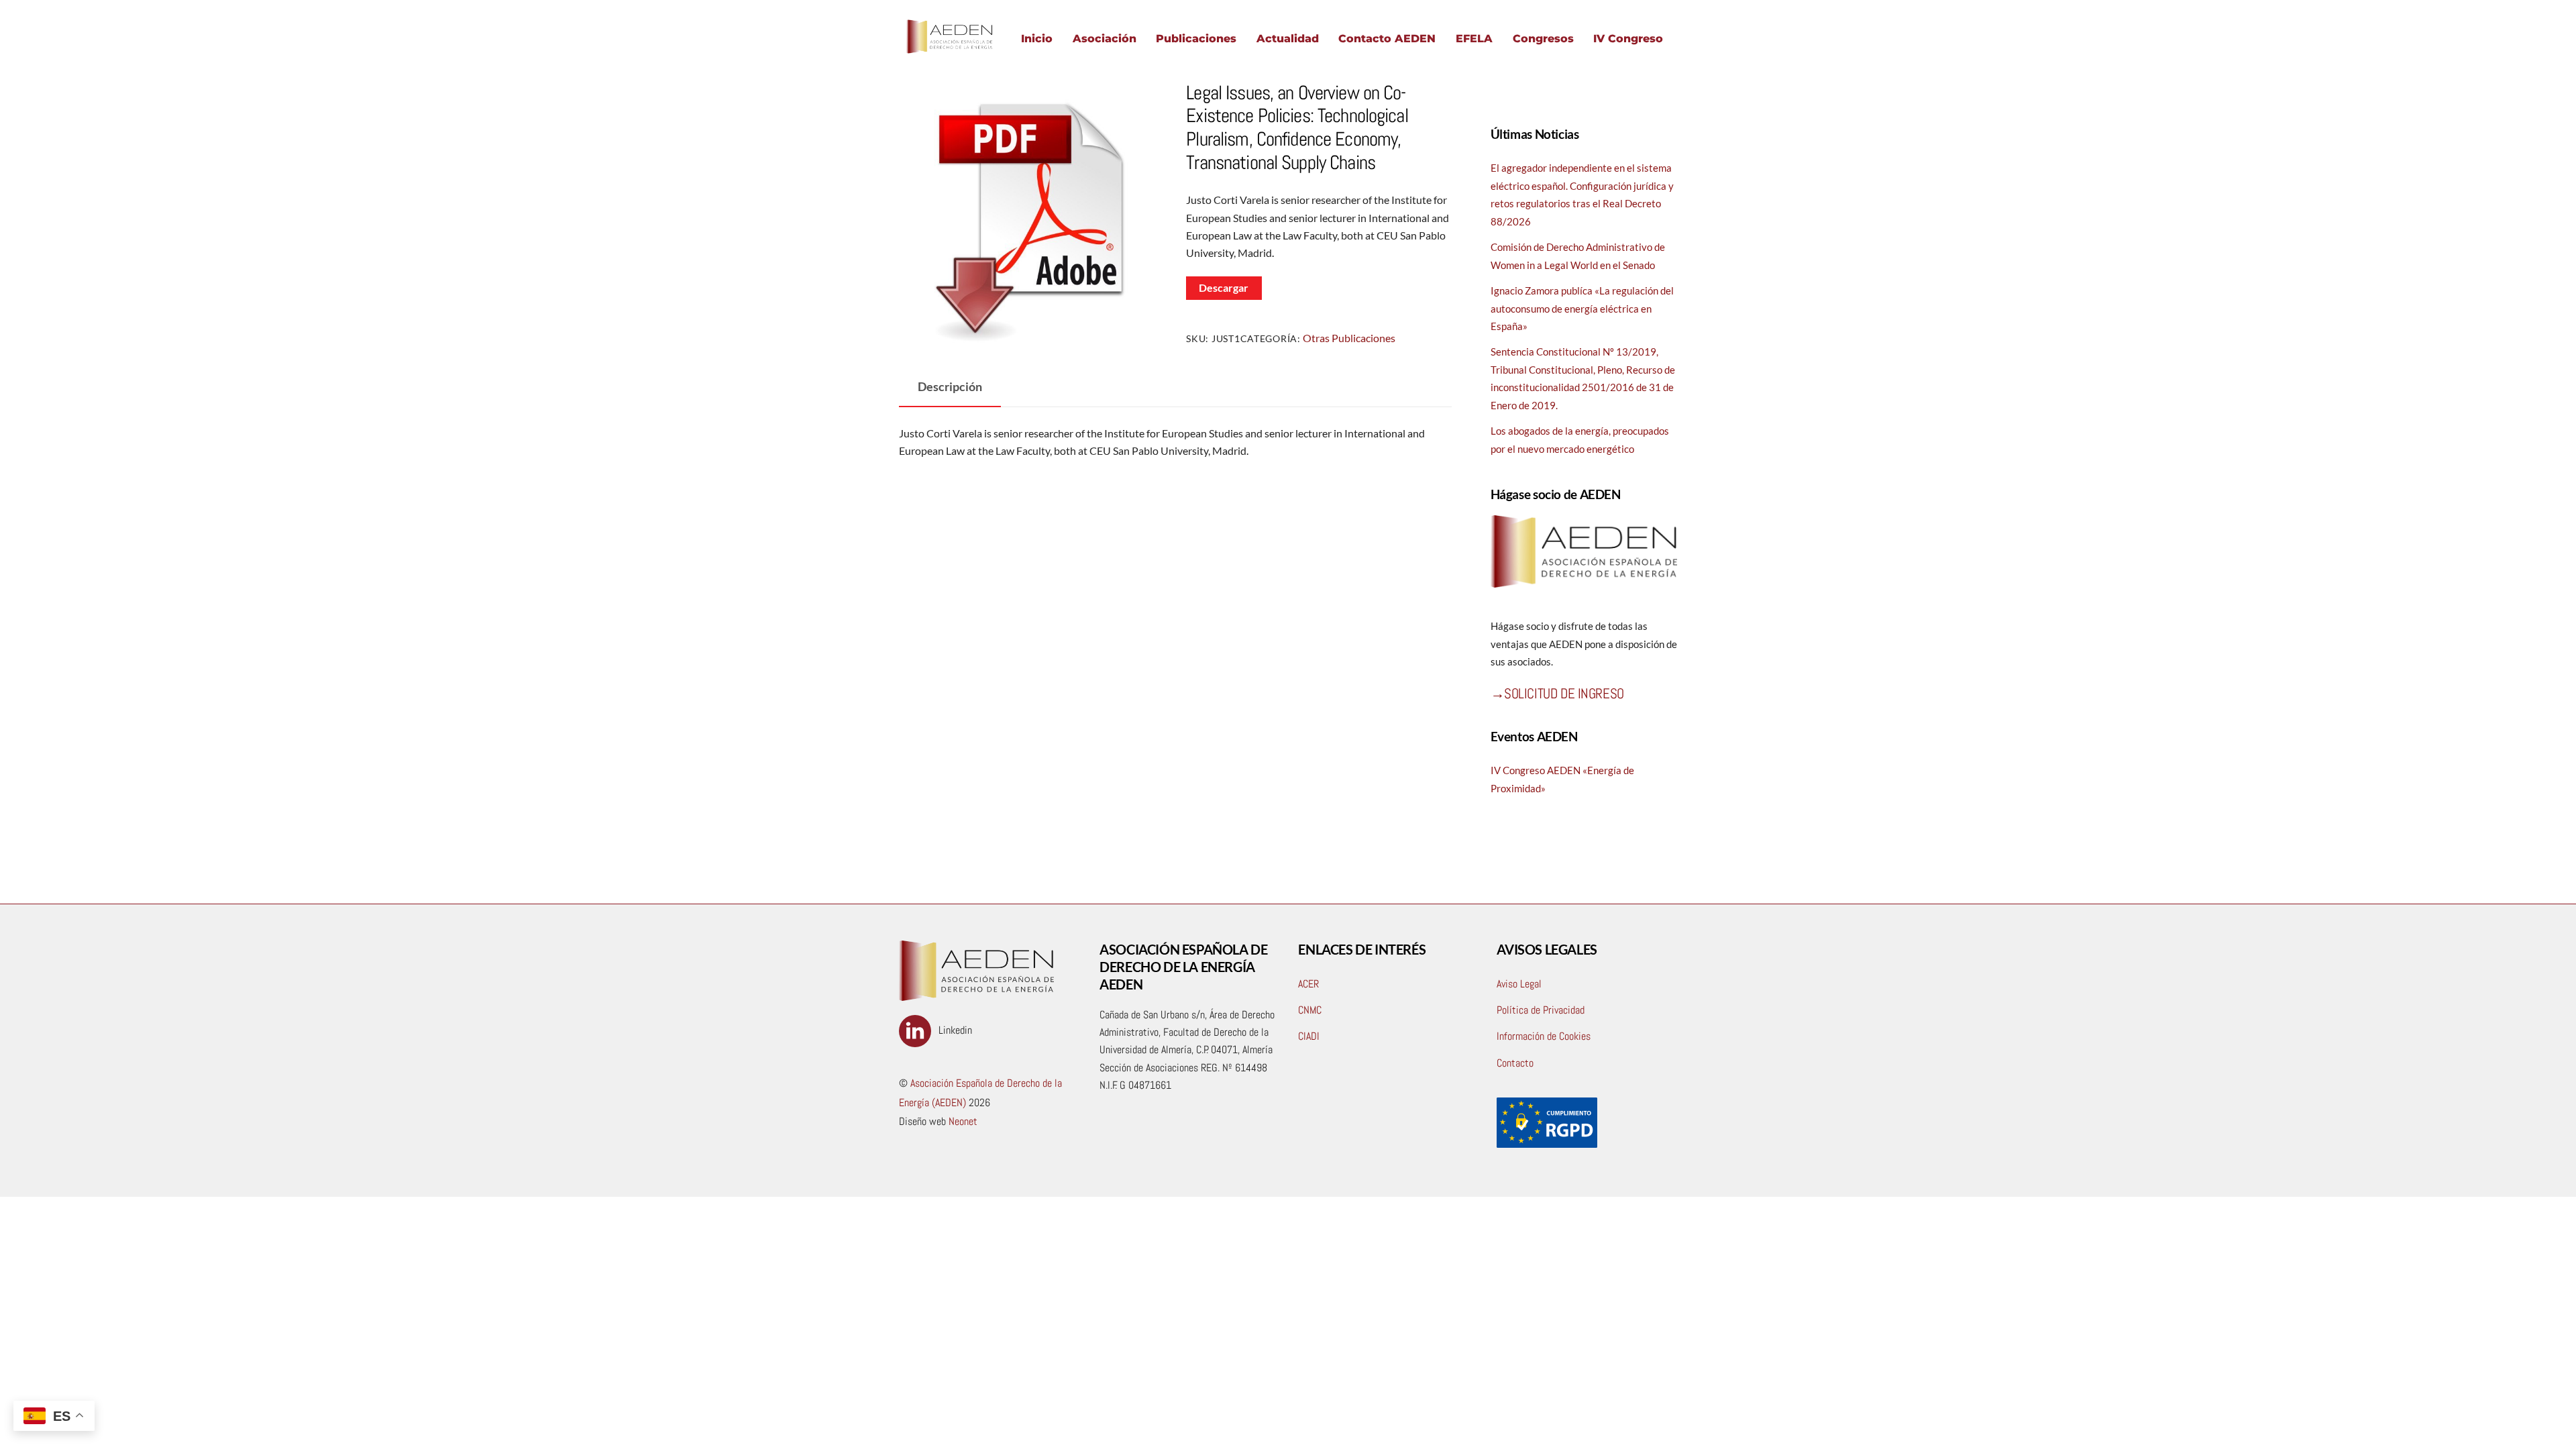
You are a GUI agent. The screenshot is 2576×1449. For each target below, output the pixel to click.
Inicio (1037, 39)
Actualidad (1288, 39)
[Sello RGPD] (1547, 1144)
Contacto (1515, 1063)
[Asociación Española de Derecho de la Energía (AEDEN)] (949, 53)
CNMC (1310, 1010)
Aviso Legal (1519, 984)
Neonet (962, 1121)
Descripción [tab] (950, 387)
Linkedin (954, 1030)
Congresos (1543, 39)
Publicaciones (1196, 39)
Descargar (1224, 287)
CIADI (1309, 1036)
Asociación (1105, 39)
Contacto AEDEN (1387, 39)
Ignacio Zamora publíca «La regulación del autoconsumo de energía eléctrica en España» (1582, 308)
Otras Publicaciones (1349, 338)
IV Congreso (1628, 39)
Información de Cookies (1544, 1036)
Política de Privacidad (1541, 1010)
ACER (1308, 984)
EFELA (1474, 39)
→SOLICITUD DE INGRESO (1557, 693)
